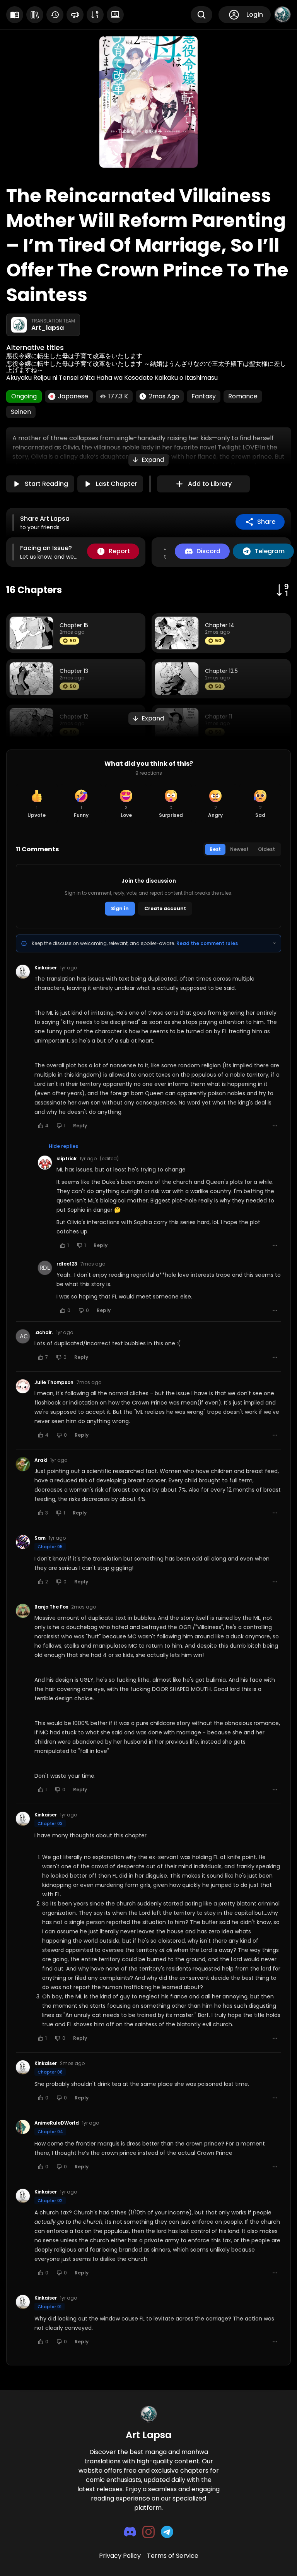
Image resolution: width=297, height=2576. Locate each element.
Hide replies (63, 1146)
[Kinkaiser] (23, 972)
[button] (148, 460)
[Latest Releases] (15, 15)
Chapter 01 (49, 2307)
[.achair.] (23, 1336)
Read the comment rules (207, 943)
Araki (41, 1460)
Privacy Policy (120, 2556)
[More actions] (275, 1126)
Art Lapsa (149, 2435)
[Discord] (130, 2532)
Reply (80, 1126)
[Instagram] (148, 2532)
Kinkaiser (46, 968)
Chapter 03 (50, 1823)
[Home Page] (148, 2414)
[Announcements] (75, 15)
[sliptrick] (45, 1163)
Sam (40, 1538)
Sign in (120, 908)
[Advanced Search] (115, 15)
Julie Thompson (54, 1382)
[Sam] (23, 1542)
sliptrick (67, 1159)
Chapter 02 (50, 2200)
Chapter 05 (50, 1547)
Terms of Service (173, 2556)
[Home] (282, 15)
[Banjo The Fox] (23, 1611)
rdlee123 (67, 1264)
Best (215, 849)
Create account (165, 908)
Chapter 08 (50, 2072)
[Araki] (23, 1464)
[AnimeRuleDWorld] (23, 2127)
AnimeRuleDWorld (57, 2123)
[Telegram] (167, 2532)
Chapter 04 (50, 2132)
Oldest (266, 849)
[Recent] (55, 15)
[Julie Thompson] (23, 1386)
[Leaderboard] (95, 15)
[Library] (35, 15)
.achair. (44, 1333)
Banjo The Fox (51, 1607)
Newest (239, 849)
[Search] (201, 15)
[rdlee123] (45, 1268)
